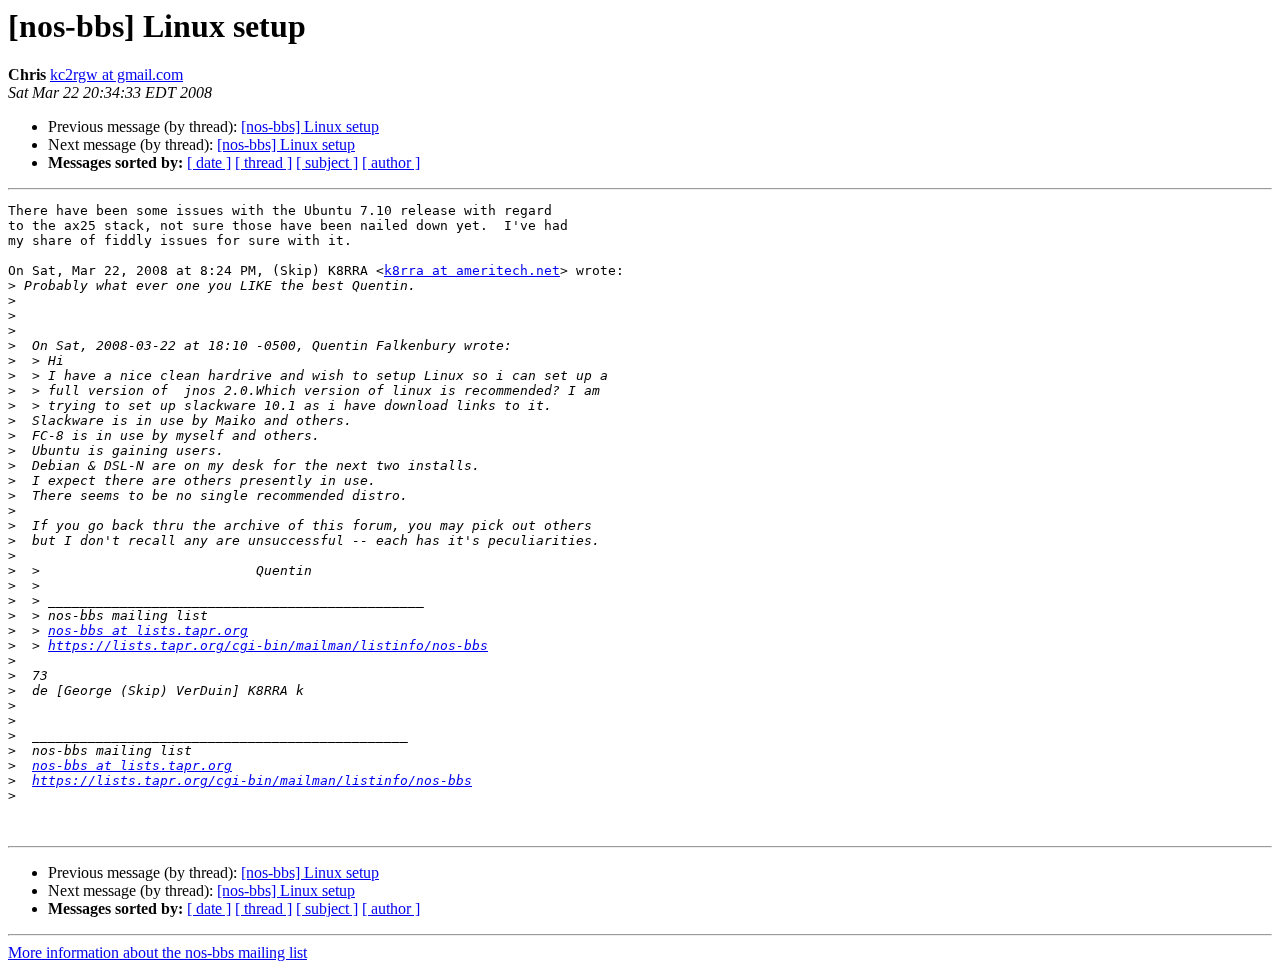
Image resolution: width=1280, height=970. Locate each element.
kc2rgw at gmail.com (116, 74)
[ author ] (391, 162)
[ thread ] (263, 162)
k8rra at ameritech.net (472, 270)
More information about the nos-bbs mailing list (157, 952)
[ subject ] (327, 162)
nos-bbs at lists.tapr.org (148, 630)
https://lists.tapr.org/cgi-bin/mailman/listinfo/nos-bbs (268, 645)
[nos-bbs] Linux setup (310, 126)
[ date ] (209, 162)
